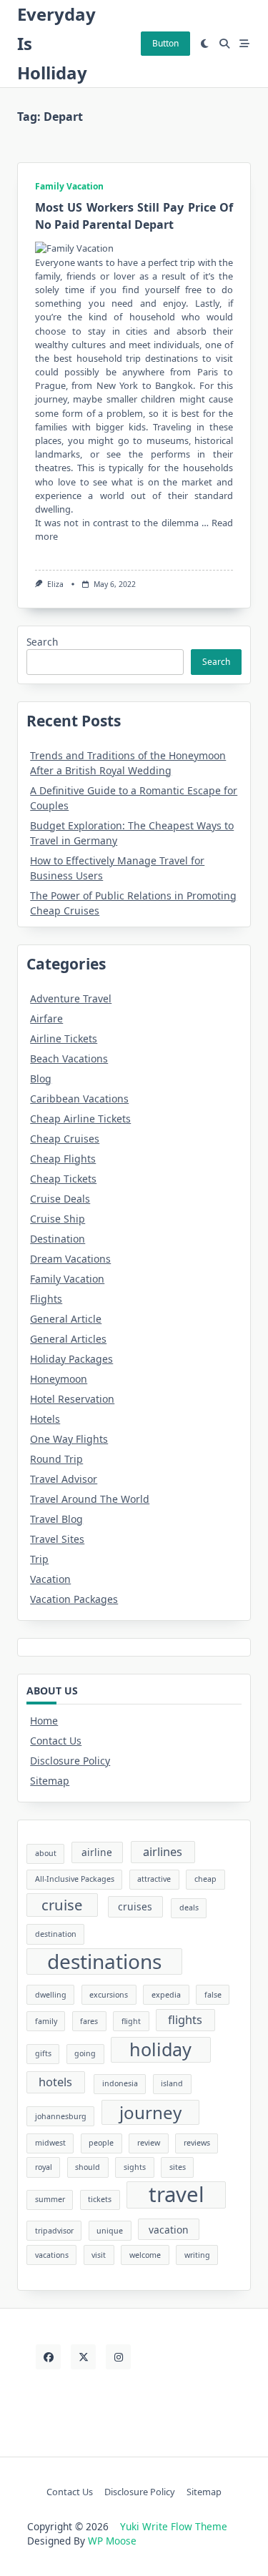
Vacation (50, 1579)
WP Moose (112, 2541)
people (101, 2143)
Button (165, 43)
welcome (145, 2255)
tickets (100, 2199)
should (88, 2167)
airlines (163, 1852)
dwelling (51, 1995)
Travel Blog (56, 1519)
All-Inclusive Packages (75, 1879)
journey (150, 2112)
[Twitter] (83, 2357)
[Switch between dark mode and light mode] (205, 44)
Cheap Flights (63, 1159)
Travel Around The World (90, 1499)
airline (97, 1852)
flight (131, 2021)
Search (42, 642)
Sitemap (50, 1781)
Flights (46, 1299)
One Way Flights (69, 1439)
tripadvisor (54, 2231)
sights (135, 2167)
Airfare (46, 1018)
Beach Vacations (69, 1058)
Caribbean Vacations (79, 1099)
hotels (55, 2082)
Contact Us (56, 1741)
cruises (135, 1906)
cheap (205, 1879)
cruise (62, 1905)
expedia (166, 1995)
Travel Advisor (64, 1479)
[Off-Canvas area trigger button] (244, 44)
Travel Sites (57, 1539)
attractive (154, 1879)
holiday (160, 2049)
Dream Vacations (70, 1259)
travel (177, 2195)
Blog (41, 1079)
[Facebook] (48, 2357)
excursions (109, 1995)
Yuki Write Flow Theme (174, 2526)
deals (189, 1908)
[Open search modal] (224, 44)
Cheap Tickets (63, 1179)
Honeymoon (59, 1379)
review (149, 2143)
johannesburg (61, 2116)
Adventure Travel (71, 998)
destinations (104, 1961)
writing (197, 2255)
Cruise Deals (60, 1199)
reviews (197, 2143)
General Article (66, 1319)
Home (44, 1721)
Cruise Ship (58, 1219)
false (213, 1995)
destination (56, 1934)
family (46, 2021)
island (172, 2083)
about (46, 1853)
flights (185, 2020)
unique (110, 2231)
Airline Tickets (64, 1038)
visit (99, 2255)
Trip (39, 1559)
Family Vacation (69, 186)
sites (178, 2167)
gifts (43, 2053)
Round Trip (56, 1459)
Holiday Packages (71, 1359)
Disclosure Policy (70, 1761)
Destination (58, 1239)
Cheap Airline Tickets (80, 1119)
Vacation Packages (74, 1599)
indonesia (120, 2083)
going (85, 2053)
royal (44, 2167)
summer (50, 2199)
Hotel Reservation (72, 1399)
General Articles (68, 1339)
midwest (50, 2143)
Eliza (55, 584)
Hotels (45, 1419)
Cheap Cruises (65, 1139)
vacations (52, 2255)
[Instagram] (118, 2357)
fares (89, 2021)
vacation (169, 2230)
